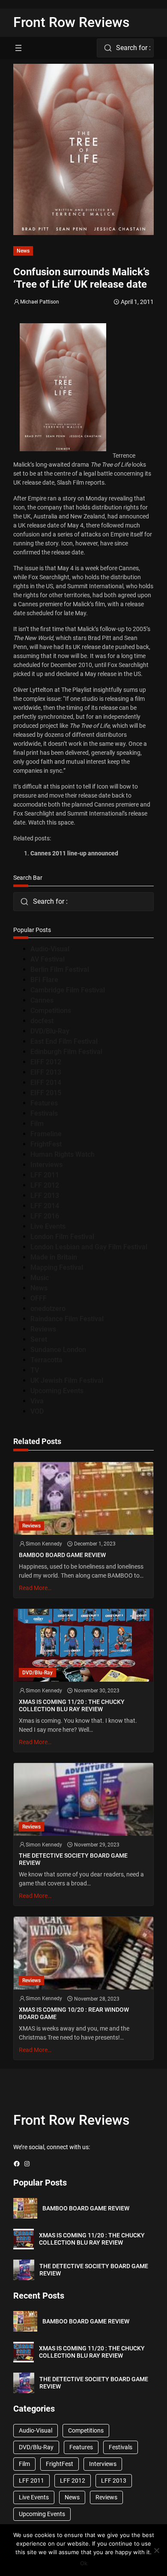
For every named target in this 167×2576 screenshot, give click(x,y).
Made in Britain (54, 1257)
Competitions (51, 1011)
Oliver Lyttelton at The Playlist (52, 690)
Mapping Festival (57, 1267)
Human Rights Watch (63, 1154)
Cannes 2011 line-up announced (74, 853)
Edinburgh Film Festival (66, 1052)
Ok (84, 2563)
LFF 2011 (45, 1175)
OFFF (39, 1298)
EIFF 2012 (46, 1062)
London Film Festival (62, 1237)
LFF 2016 (45, 1216)
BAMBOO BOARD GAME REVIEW (62, 1555)
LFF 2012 (45, 1185)
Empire (37, 498)
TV (35, 1370)
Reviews (43, 1329)
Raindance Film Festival (67, 1319)
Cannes (42, 1000)
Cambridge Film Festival (68, 990)
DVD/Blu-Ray (50, 1031)
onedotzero (48, 1309)
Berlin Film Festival (60, 969)
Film (37, 1124)
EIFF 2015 (46, 1093)
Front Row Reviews (72, 22)
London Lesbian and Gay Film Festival (89, 1247)
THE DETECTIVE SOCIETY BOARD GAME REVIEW (73, 1859)
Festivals (44, 1113)
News (23, 251)
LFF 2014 (45, 1206)
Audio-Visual (50, 949)
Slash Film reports (81, 482)
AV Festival (48, 959)
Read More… (35, 1588)
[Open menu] (18, 48)
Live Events (48, 1226)
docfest (42, 1021)
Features (44, 1103)
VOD (37, 1411)
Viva (37, 1401)
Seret (39, 1339)
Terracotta (46, 1360)
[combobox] (125, 48)
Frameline (46, 1134)
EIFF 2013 (46, 1072)
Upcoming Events (57, 1391)
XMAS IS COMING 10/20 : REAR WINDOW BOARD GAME (74, 2013)
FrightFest (46, 1144)
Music (40, 1278)
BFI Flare (44, 980)
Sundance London (58, 1350)
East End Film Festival (64, 1041)
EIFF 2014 (46, 1083)
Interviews (46, 1165)
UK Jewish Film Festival (67, 1380)
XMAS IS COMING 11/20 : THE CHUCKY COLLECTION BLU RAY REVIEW (72, 1705)
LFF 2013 (45, 1196)
